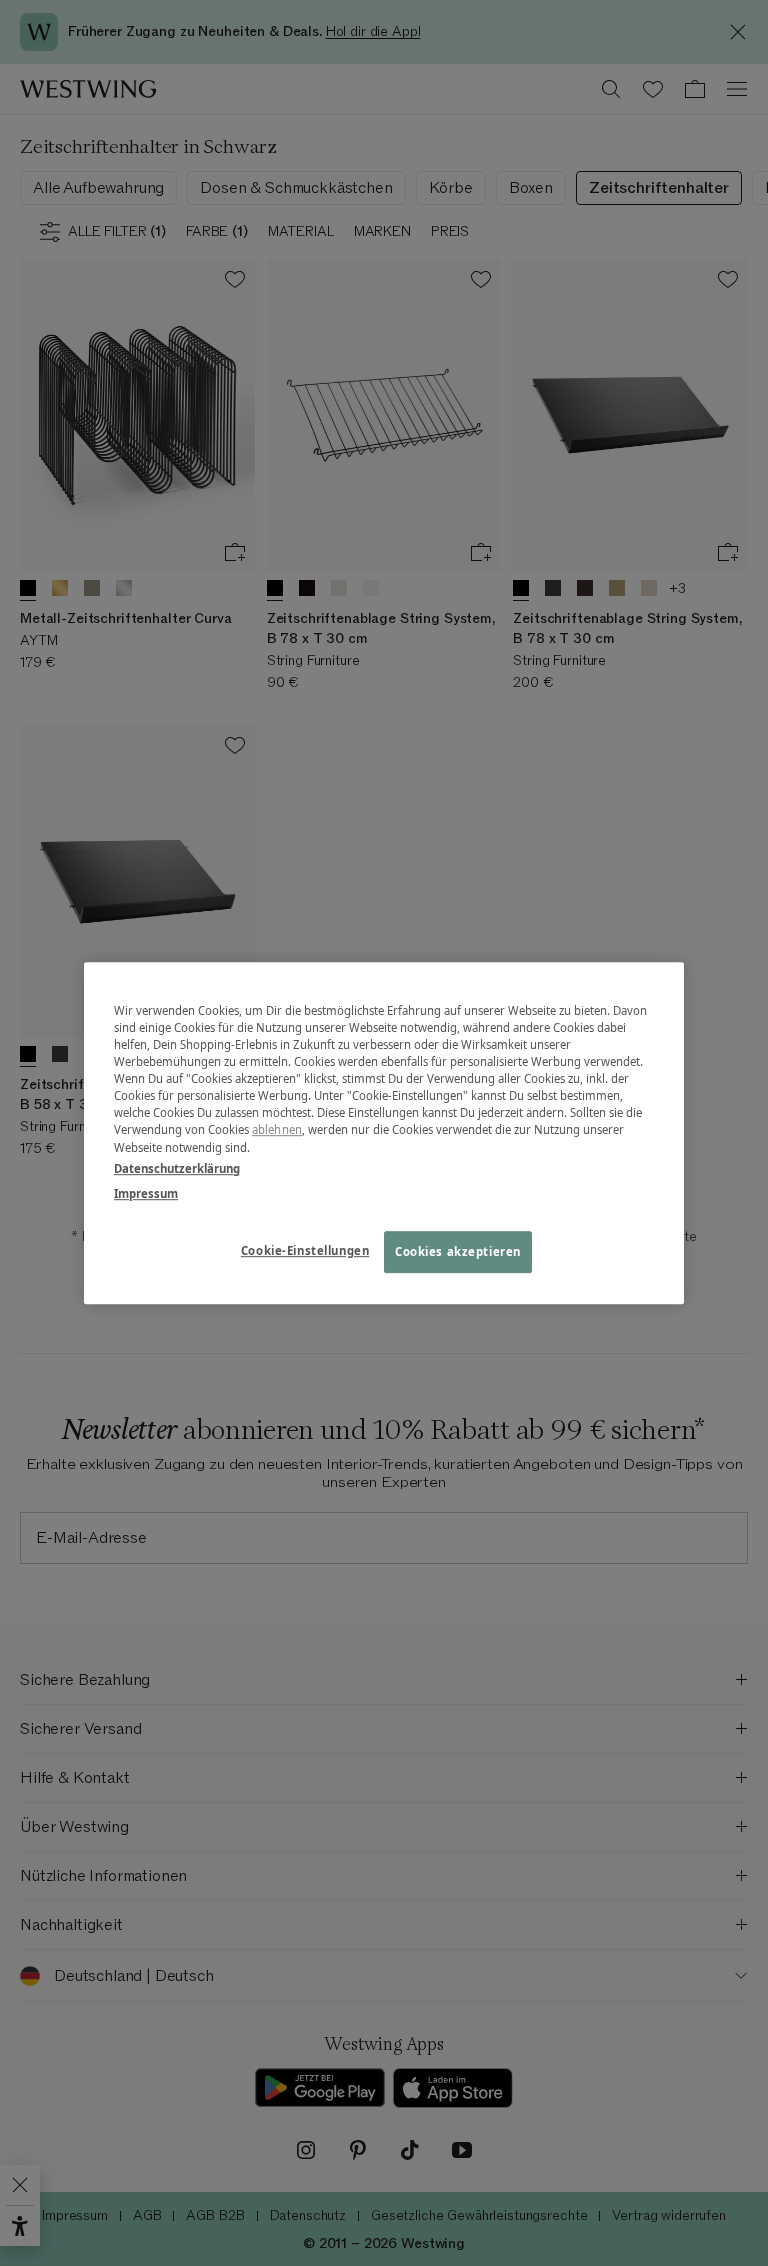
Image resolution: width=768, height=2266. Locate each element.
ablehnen (277, 1130)
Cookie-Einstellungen (305, 1250)
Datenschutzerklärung (177, 1168)
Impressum (146, 1193)
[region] (384, 1133)
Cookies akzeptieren (458, 1251)
